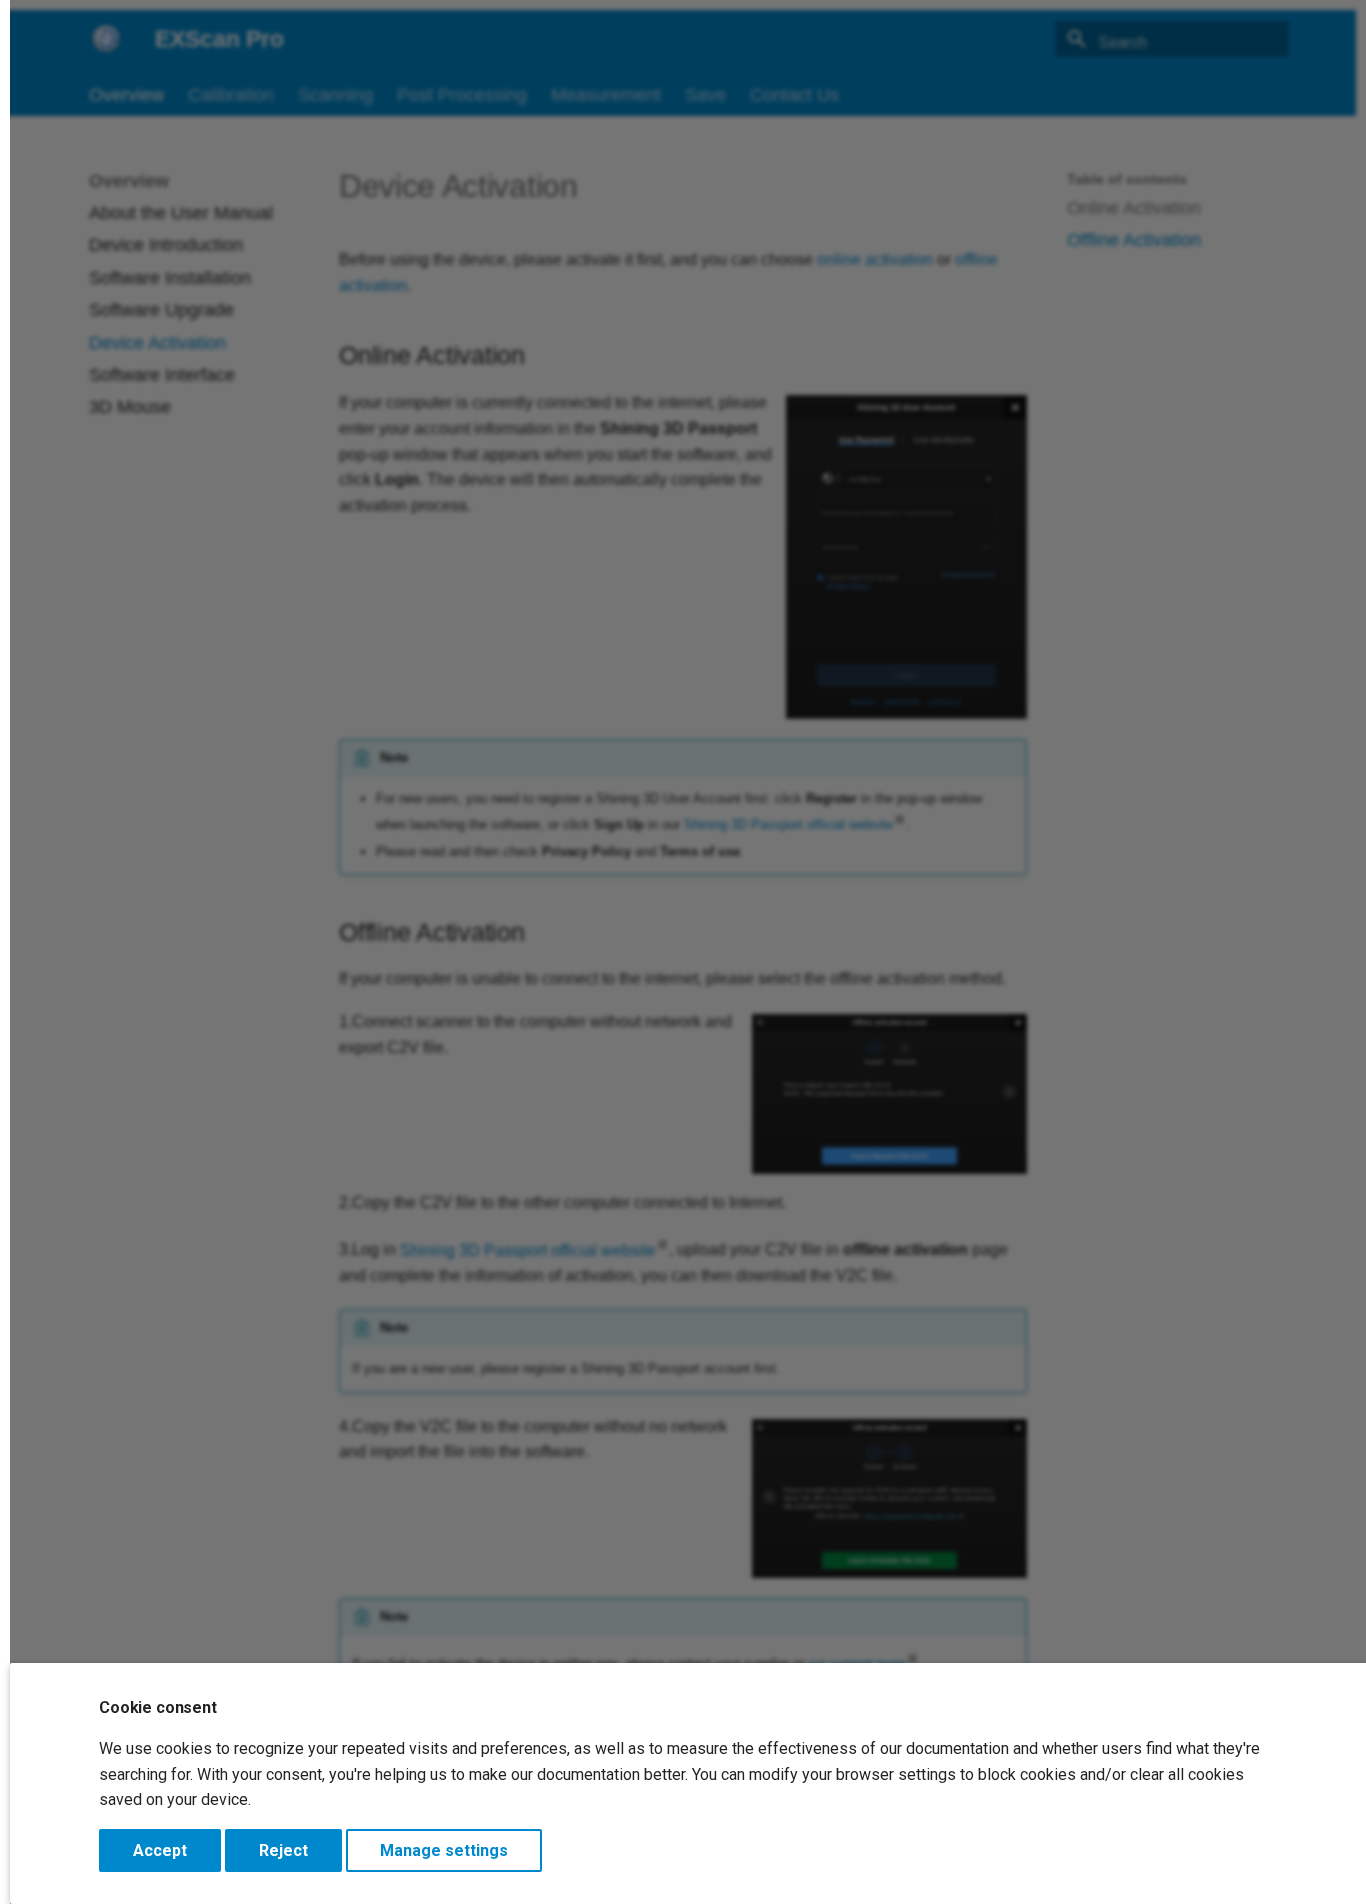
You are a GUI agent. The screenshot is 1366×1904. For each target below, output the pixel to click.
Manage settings (444, 1850)
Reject (283, 1850)
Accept (160, 1850)
